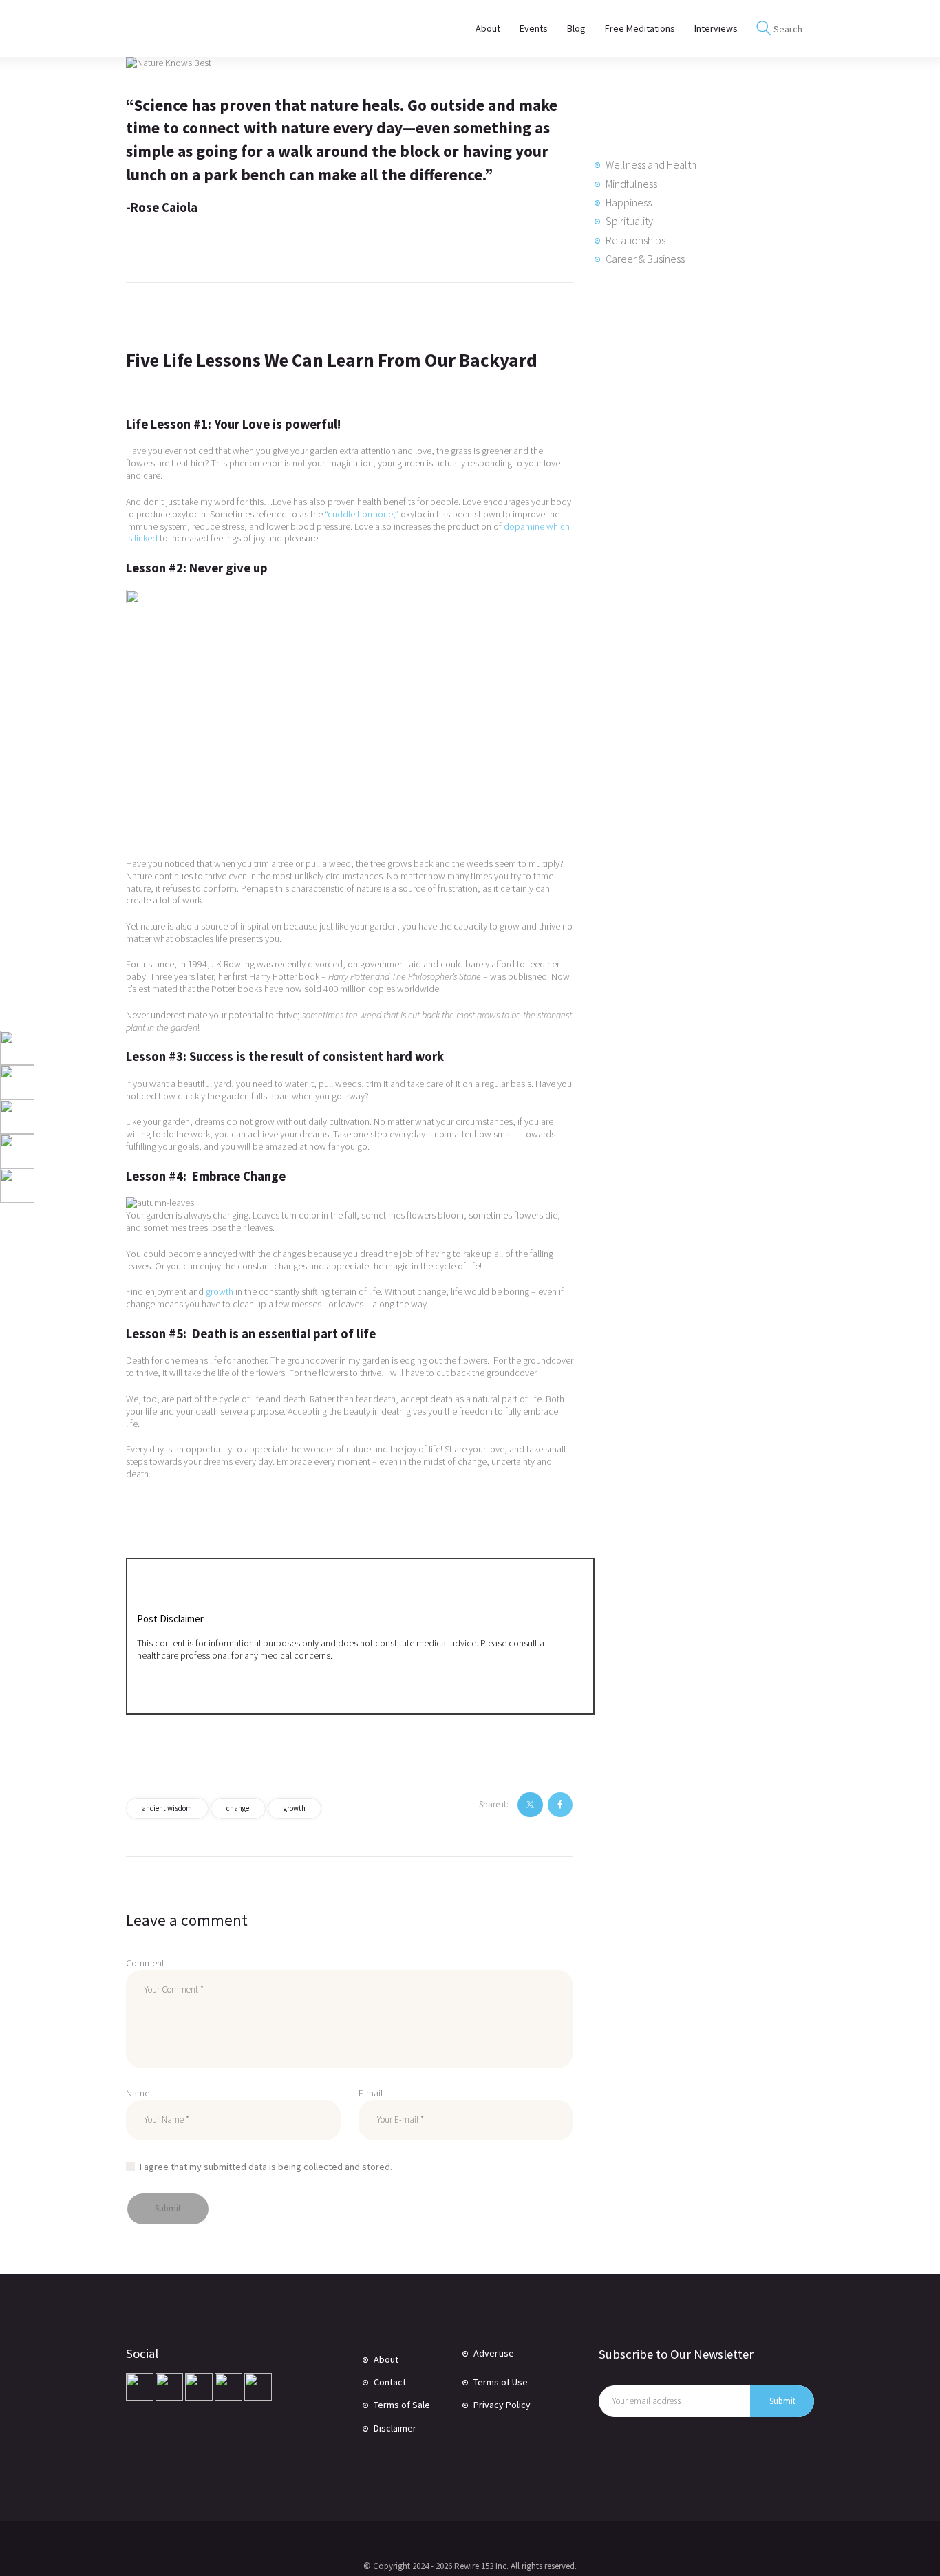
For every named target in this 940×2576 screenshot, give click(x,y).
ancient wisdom (167, 1808)
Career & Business (645, 259)
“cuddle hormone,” (362, 514)
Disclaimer (395, 2428)
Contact (390, 2382)
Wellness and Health (651, 164)
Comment (145, 1963)
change (238, 1808)
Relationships (635, 240)
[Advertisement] (697, 514)
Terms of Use (501, 2382)
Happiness (629, 202)
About (386, 2359)
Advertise (494, 2353)
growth (220, 1291)
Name (138, 2093)
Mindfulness (631, 184)
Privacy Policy (502, 2405)
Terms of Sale (402, 2405)
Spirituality (629, 221)
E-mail (371, 2093)
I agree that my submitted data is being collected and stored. (266, 2167)
